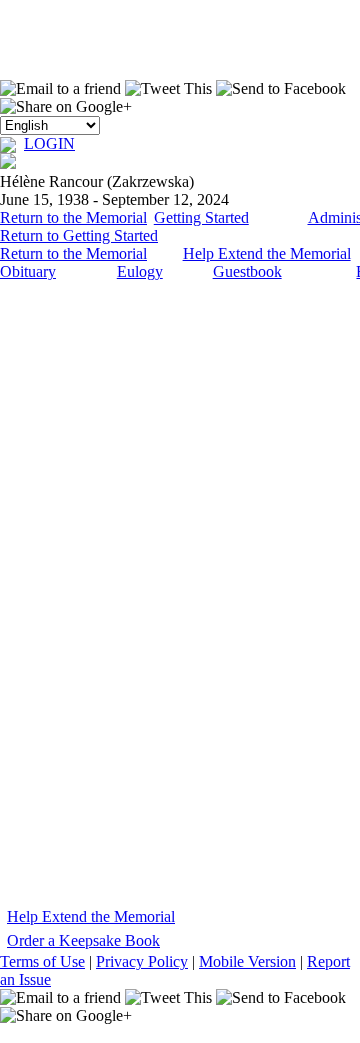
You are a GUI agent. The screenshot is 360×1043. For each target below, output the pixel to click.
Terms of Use (42, 961)
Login (49, 143)
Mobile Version (247, 961)
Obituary (28, 271)
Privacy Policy (142, 961)
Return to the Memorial (73, 217)
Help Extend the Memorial (267, 253)
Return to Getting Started (79, 235)
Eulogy (140, 271)
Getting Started (201, 217)
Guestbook (247, 271)
